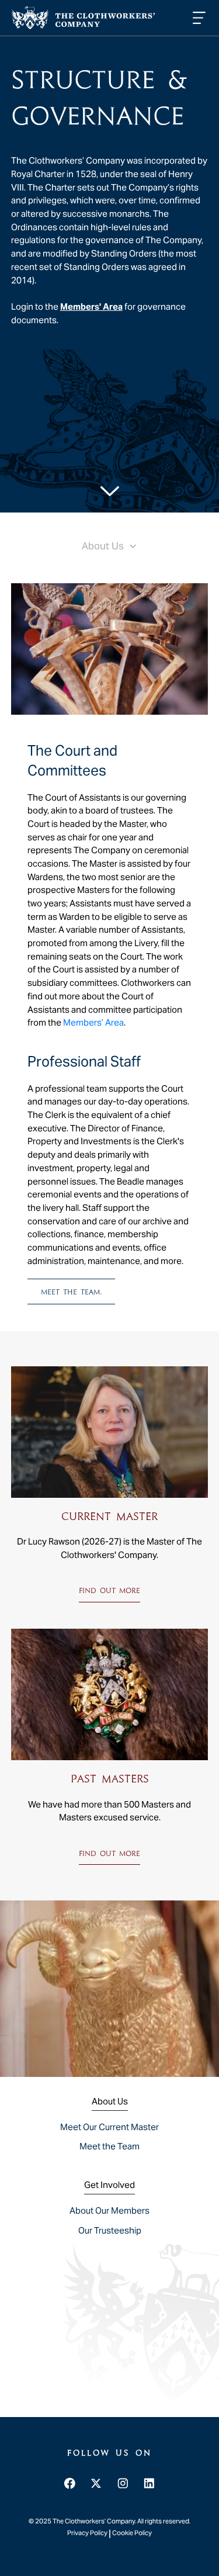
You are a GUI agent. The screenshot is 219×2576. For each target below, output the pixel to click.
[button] (197, 18)
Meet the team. (72, 1292)
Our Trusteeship (110, 2230)
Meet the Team (109, 2146)
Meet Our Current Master (109, 2127)
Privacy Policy (88, 2533)
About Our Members (109, 2210)
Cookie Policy (132, 2533)
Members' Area (91, 307)
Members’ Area (93, 1022)
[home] (83, 18)
